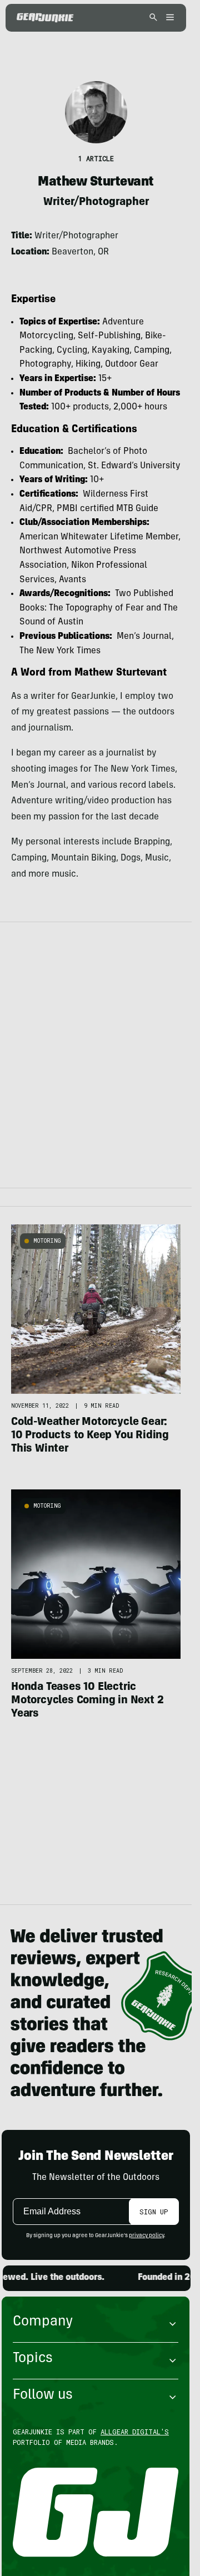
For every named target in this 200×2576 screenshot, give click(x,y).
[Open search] (153, 18)
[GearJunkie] (45, 18)
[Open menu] (168, 18)
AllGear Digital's (135, 2432)
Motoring (47, 1241)
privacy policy (146, 2236)
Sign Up (154, 2212)
